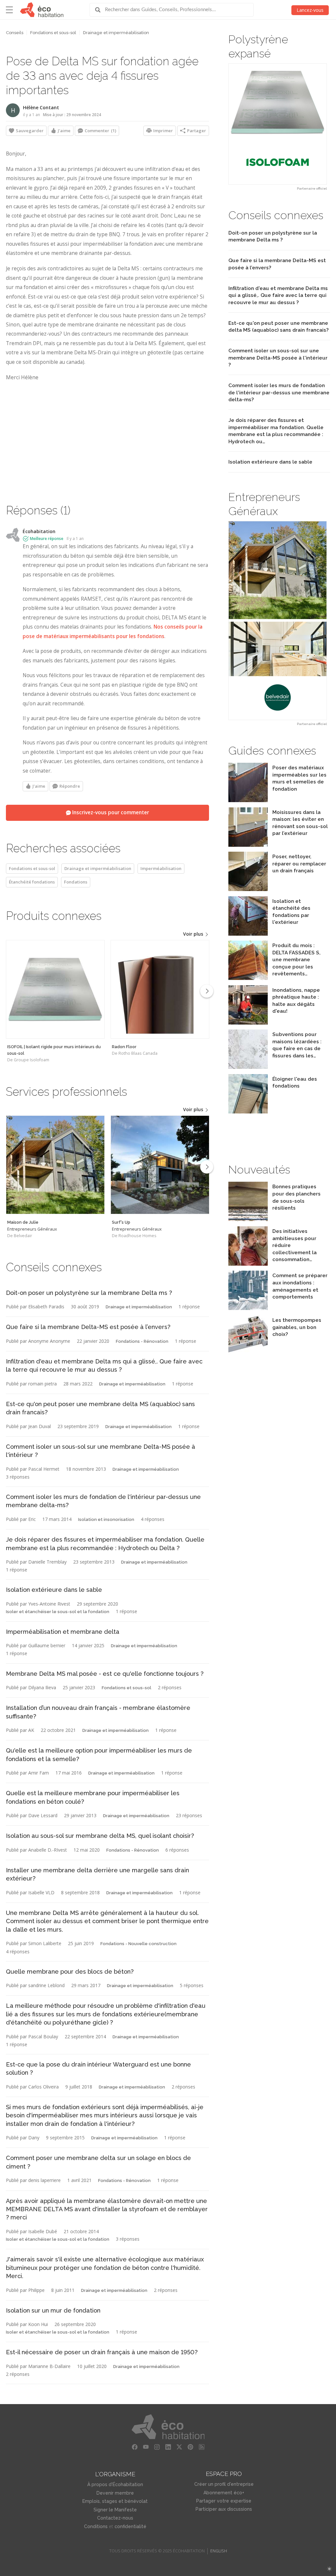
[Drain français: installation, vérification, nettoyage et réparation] (248, 889)
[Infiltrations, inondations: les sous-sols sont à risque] (248, 1023)
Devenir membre (115, 2493)
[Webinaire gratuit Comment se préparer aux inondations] (248, 1308)
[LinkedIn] (168, 2447)
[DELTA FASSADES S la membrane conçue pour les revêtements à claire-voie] (248, 978)
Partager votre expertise (224, 2501)
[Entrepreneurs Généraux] (55, 1165)
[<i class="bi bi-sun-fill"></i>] (329, 2569)
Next (207, 991)
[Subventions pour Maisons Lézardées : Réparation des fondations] (248, 1067)
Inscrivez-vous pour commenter (110, 812)
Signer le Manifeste (115, 2510)
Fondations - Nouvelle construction (138, 1944)
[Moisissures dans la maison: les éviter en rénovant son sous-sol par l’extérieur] (248, 845)
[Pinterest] (190, 2447)
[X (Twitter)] (179, 2447)
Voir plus (194, 934)
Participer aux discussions (224, 2509)
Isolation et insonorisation (106, 1519)
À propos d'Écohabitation (115, 2484)
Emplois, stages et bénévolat (115, 2501)
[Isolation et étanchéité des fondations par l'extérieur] (248, 934)
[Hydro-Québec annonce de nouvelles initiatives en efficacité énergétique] (248, 1264)
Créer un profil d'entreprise (224, 2484)
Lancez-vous (310, 10)
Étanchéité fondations (32, 882)
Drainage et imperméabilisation (116, 33)
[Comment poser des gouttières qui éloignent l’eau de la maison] (248, 1112)
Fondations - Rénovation (142, 1341)
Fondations (76, 882)
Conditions (96, 2526)
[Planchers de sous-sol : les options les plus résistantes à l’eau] (248, 1219)
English (219, 2551)
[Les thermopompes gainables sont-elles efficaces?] (248, 1353)
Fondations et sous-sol (53, 33)
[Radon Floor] (160, 989)
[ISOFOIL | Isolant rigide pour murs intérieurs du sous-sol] (55, 989)
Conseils (15, 33)
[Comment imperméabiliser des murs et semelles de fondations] (248, 800)
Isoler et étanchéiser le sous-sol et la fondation (58, 1612)
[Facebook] (135, 2447)
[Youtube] (146, 2447)
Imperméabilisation (161, 868)
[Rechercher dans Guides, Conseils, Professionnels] (100, 10)
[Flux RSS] (201, 2447)
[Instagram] (157, 2447)
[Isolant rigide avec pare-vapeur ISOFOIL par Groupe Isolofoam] (278, 124)
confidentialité (130, 2526)
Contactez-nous (115, 2518)
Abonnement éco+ (224, 2493)
